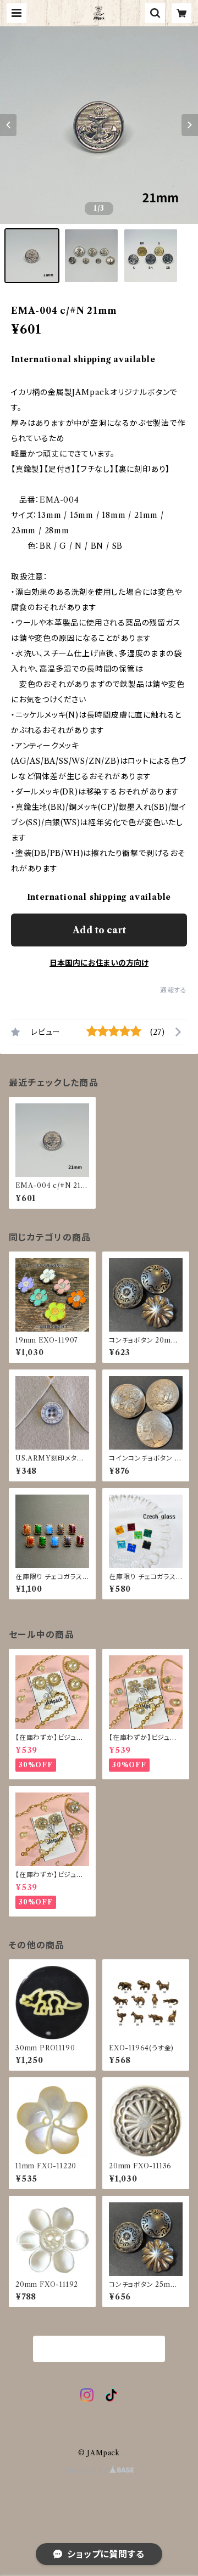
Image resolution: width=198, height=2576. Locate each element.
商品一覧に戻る (99, 2349)
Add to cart (99, 930)
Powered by (87, 2470)
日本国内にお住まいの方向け (99, 963)
